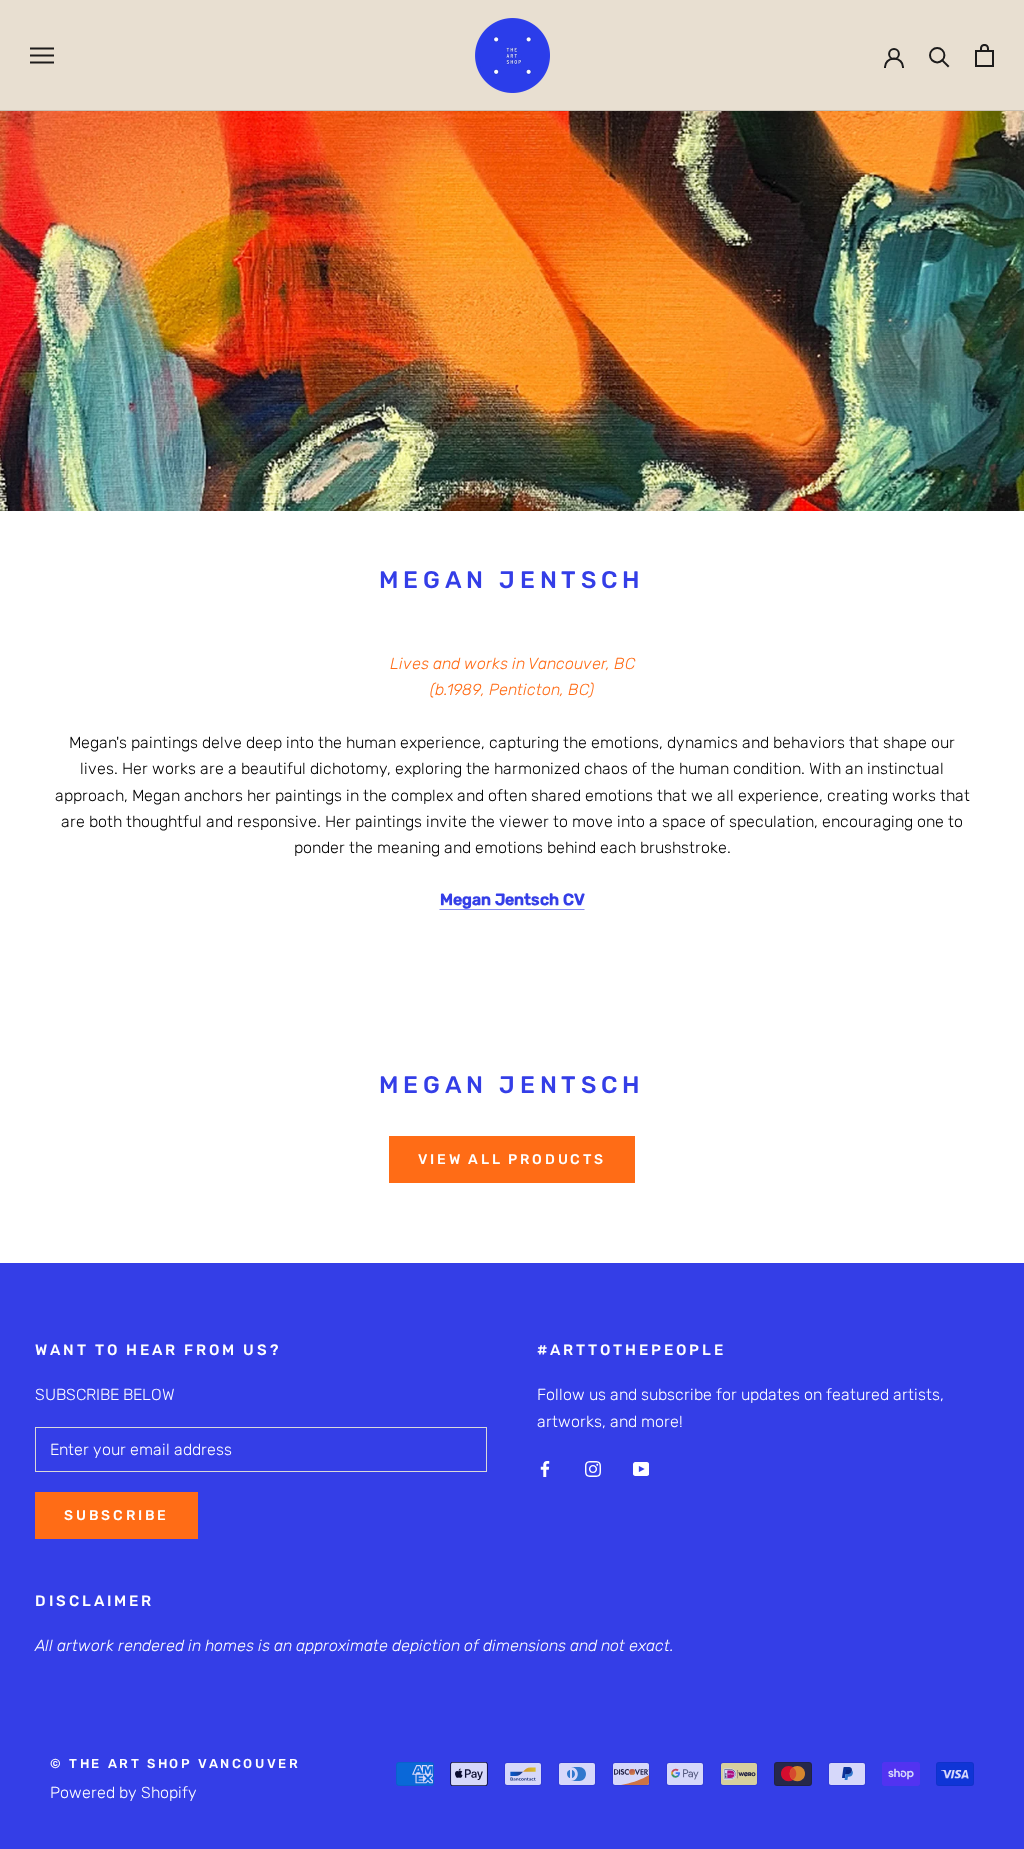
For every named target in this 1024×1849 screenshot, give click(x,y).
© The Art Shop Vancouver (175, 1763)
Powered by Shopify (123, 1792)
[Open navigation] (42, 55)
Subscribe (116, 1515)
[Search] (939, 55)
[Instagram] (593, 1468)
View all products (512, 1159)
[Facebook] (545, 1468)
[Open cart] (984, 55)
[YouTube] (641, 1468)
